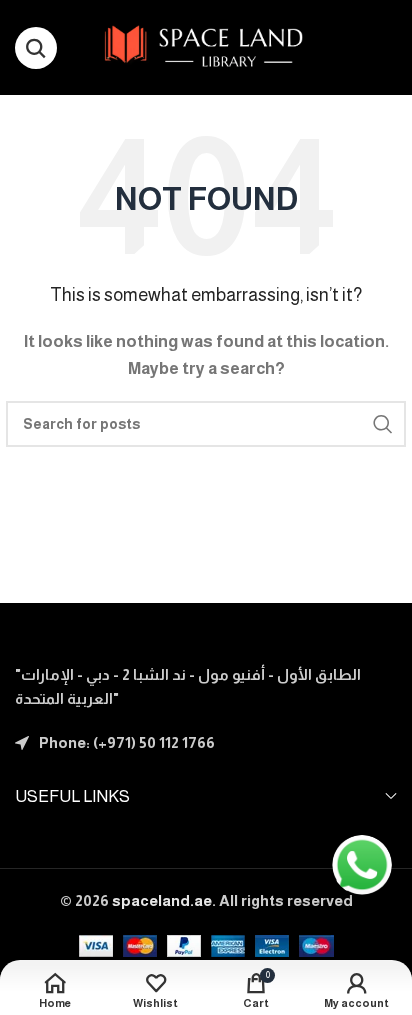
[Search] (36, 48)
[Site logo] (206, 45)
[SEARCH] (383, 424)
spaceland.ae (162, 900)
